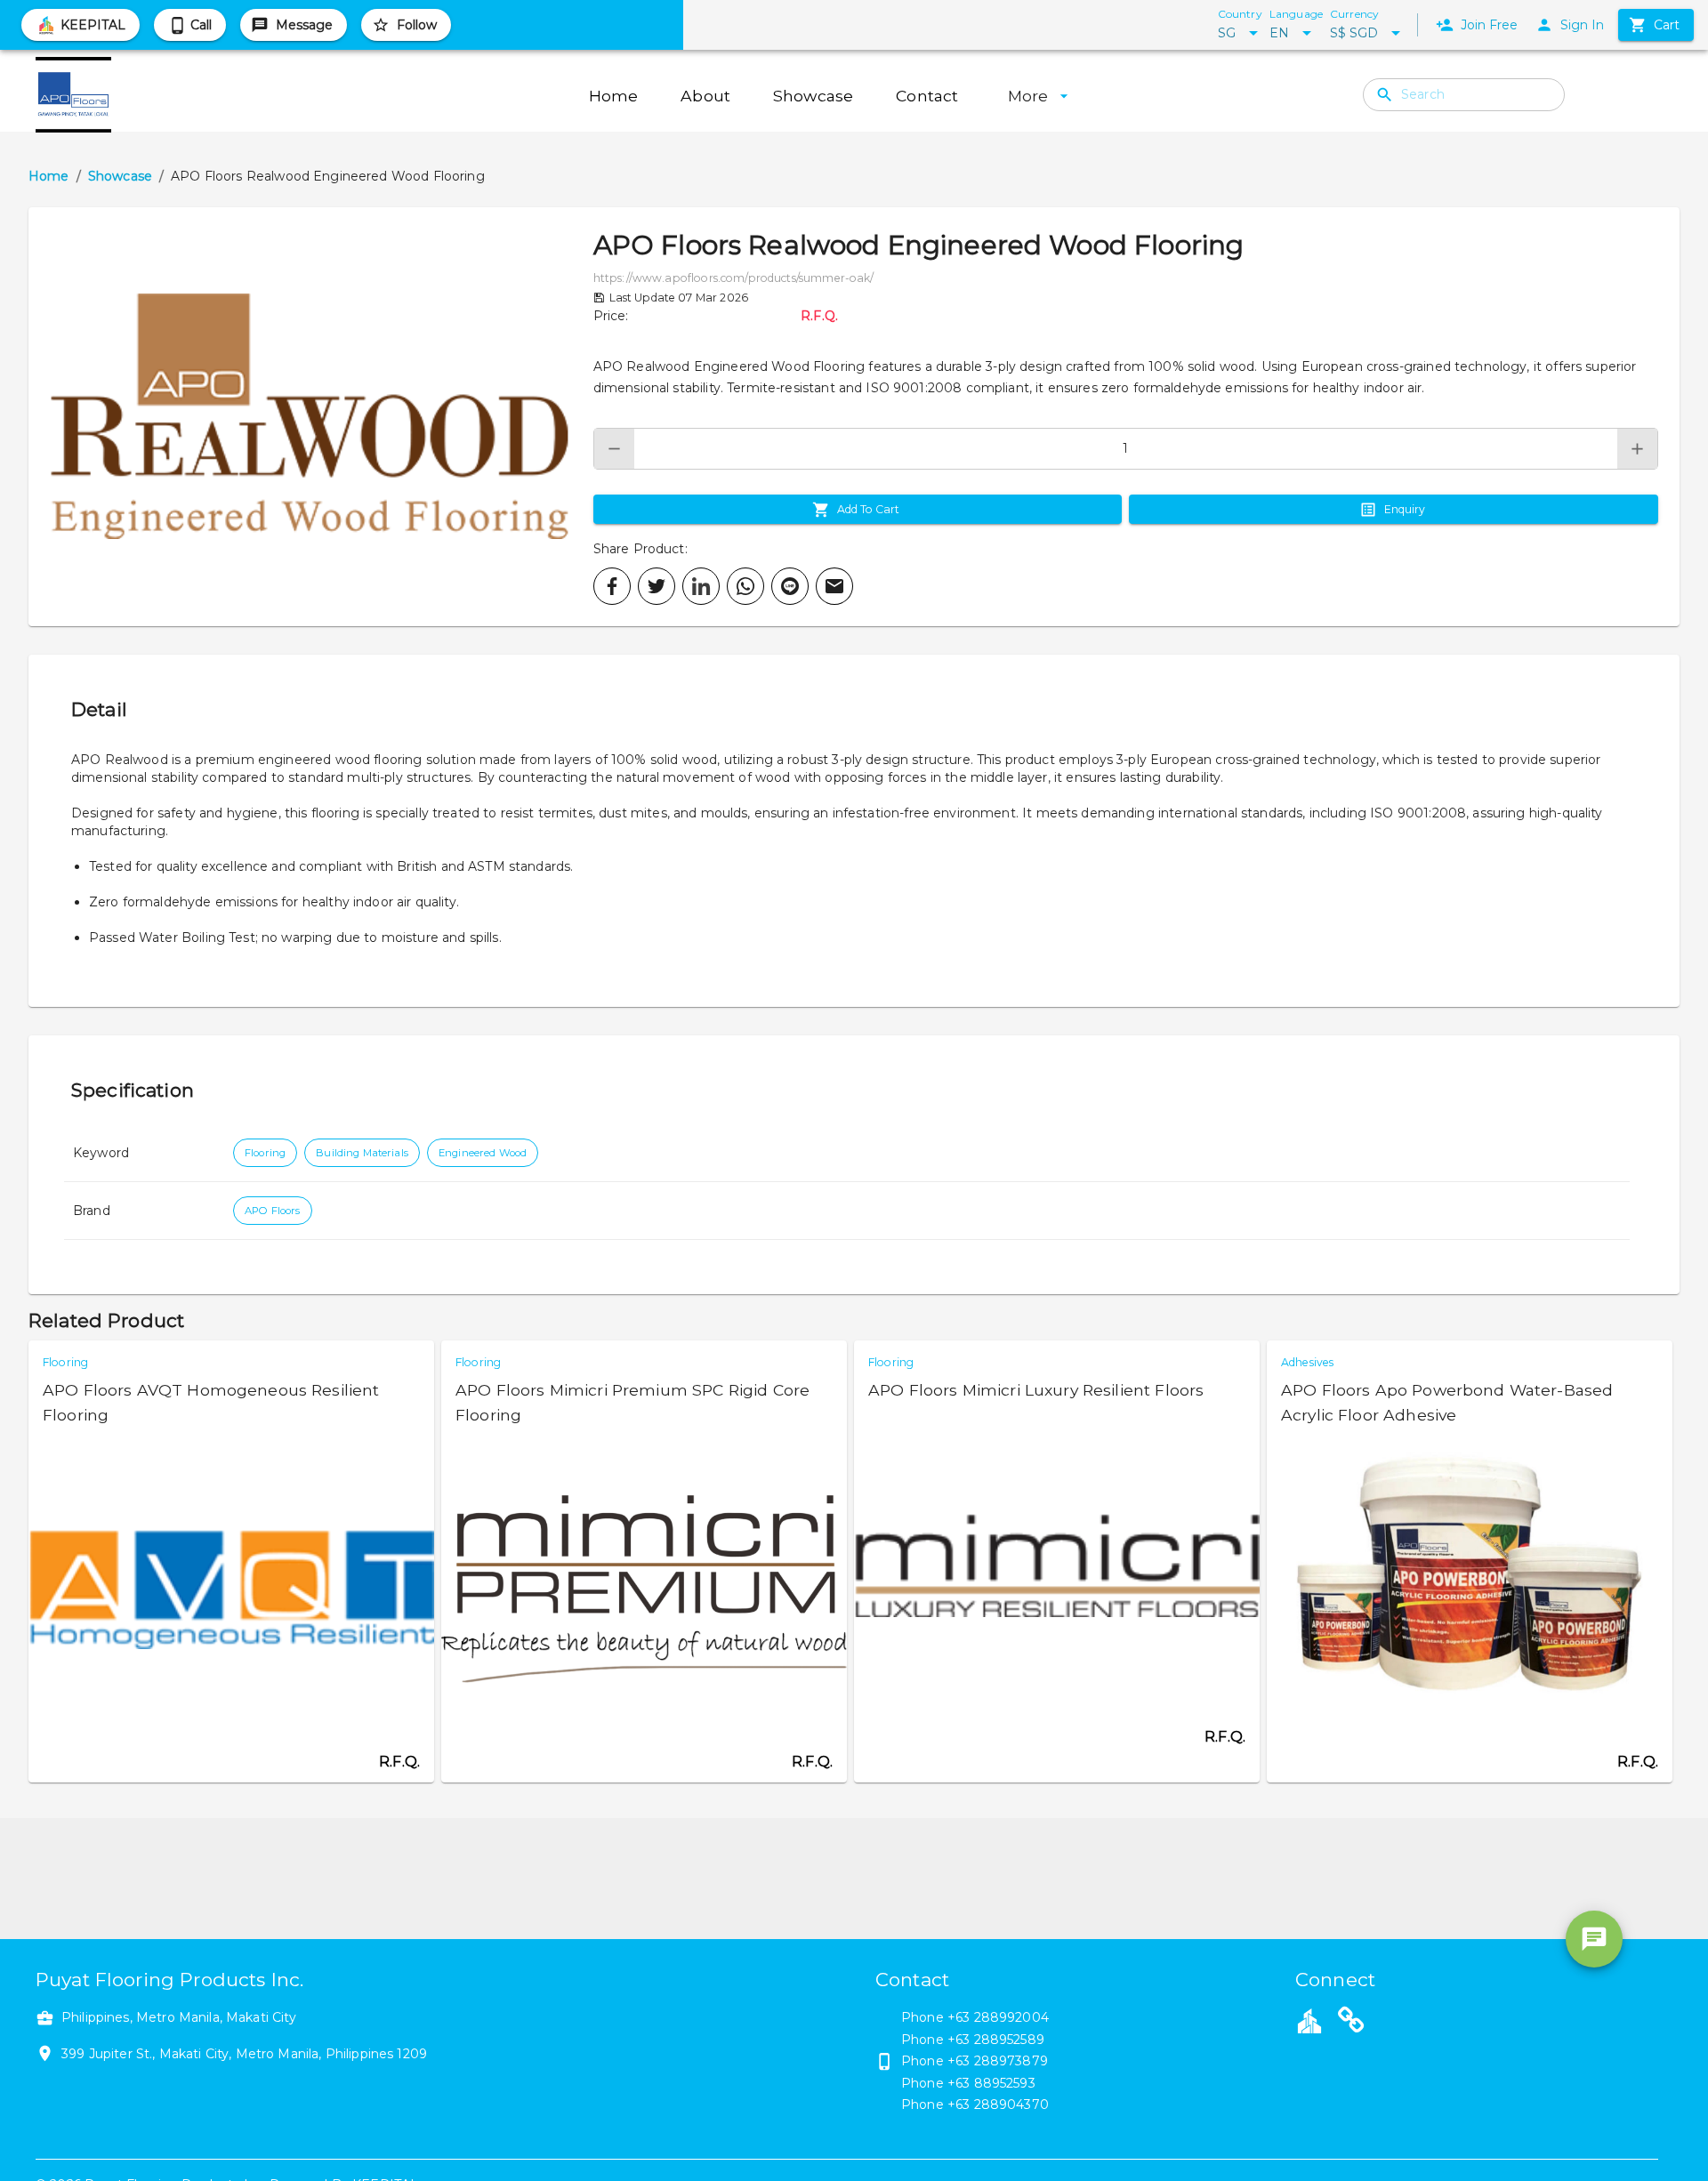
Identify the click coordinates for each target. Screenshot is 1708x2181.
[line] (790, 586)
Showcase (120, 176)
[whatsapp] (745, 586)
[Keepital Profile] (1309, 2020)
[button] (311, 417)
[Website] (1351, 2023)
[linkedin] (701, 586)
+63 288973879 (998, 2061)
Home (49, 176)
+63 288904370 (998, 2105)
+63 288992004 (998, 2017)
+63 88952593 (991, 2083)
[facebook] (612, 586)
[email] (834, 586)
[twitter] (657, 586)
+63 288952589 (996, 2040)
